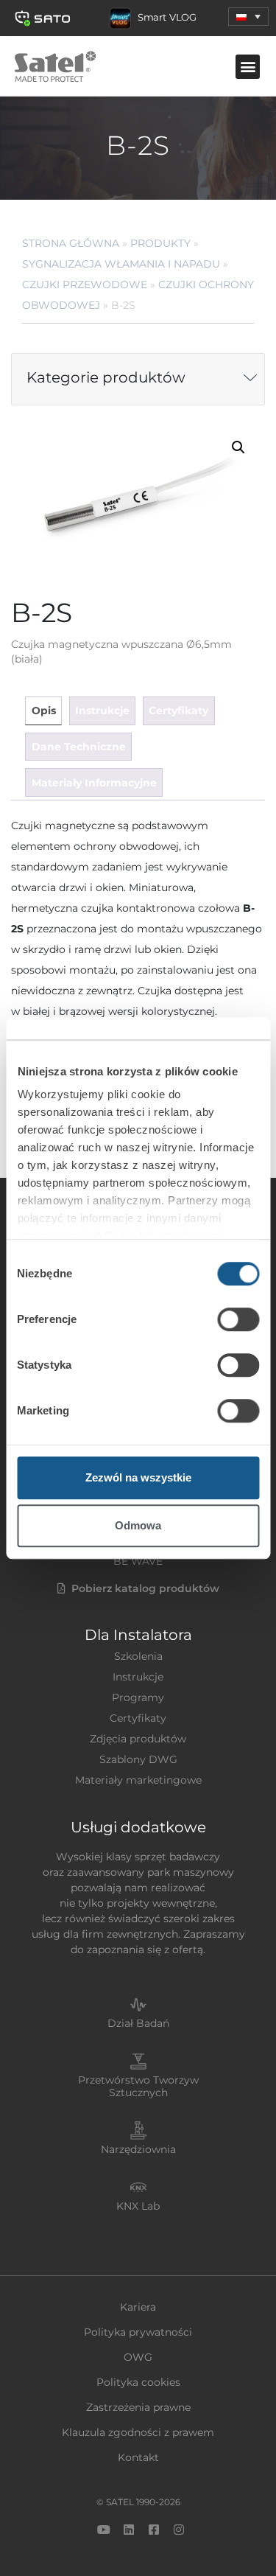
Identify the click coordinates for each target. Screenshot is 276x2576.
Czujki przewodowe (85, 285)
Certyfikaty (138, 1718)
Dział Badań (138, 2023)
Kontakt (138, 2457)
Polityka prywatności (138, 2332)
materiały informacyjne (94, 783)
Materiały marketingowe (138, 1780)
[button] (248, 17)
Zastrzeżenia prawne (138, 2407)
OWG (138, 2357)
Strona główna (71, 243)
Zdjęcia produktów (138, 1739)
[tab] (43, 711)
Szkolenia (138, 1656)
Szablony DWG (138, 1759)
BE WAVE (138, 1561)
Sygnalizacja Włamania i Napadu (121, 264)
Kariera (138, 2307)
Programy (138, 1697)
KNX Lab (138, 2206)
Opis (44, 711)
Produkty (160, 243)
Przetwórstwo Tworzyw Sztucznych (138, 2086)
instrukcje (102, 711)
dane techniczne (79, 747)
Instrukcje (138, 1677)
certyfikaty (178, 711)
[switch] (238, 1319)
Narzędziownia (138, 2149)
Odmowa (138, 1525)
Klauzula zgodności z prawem (138, 2432)
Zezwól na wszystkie (138, 1477)
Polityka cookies (138, 2382)
